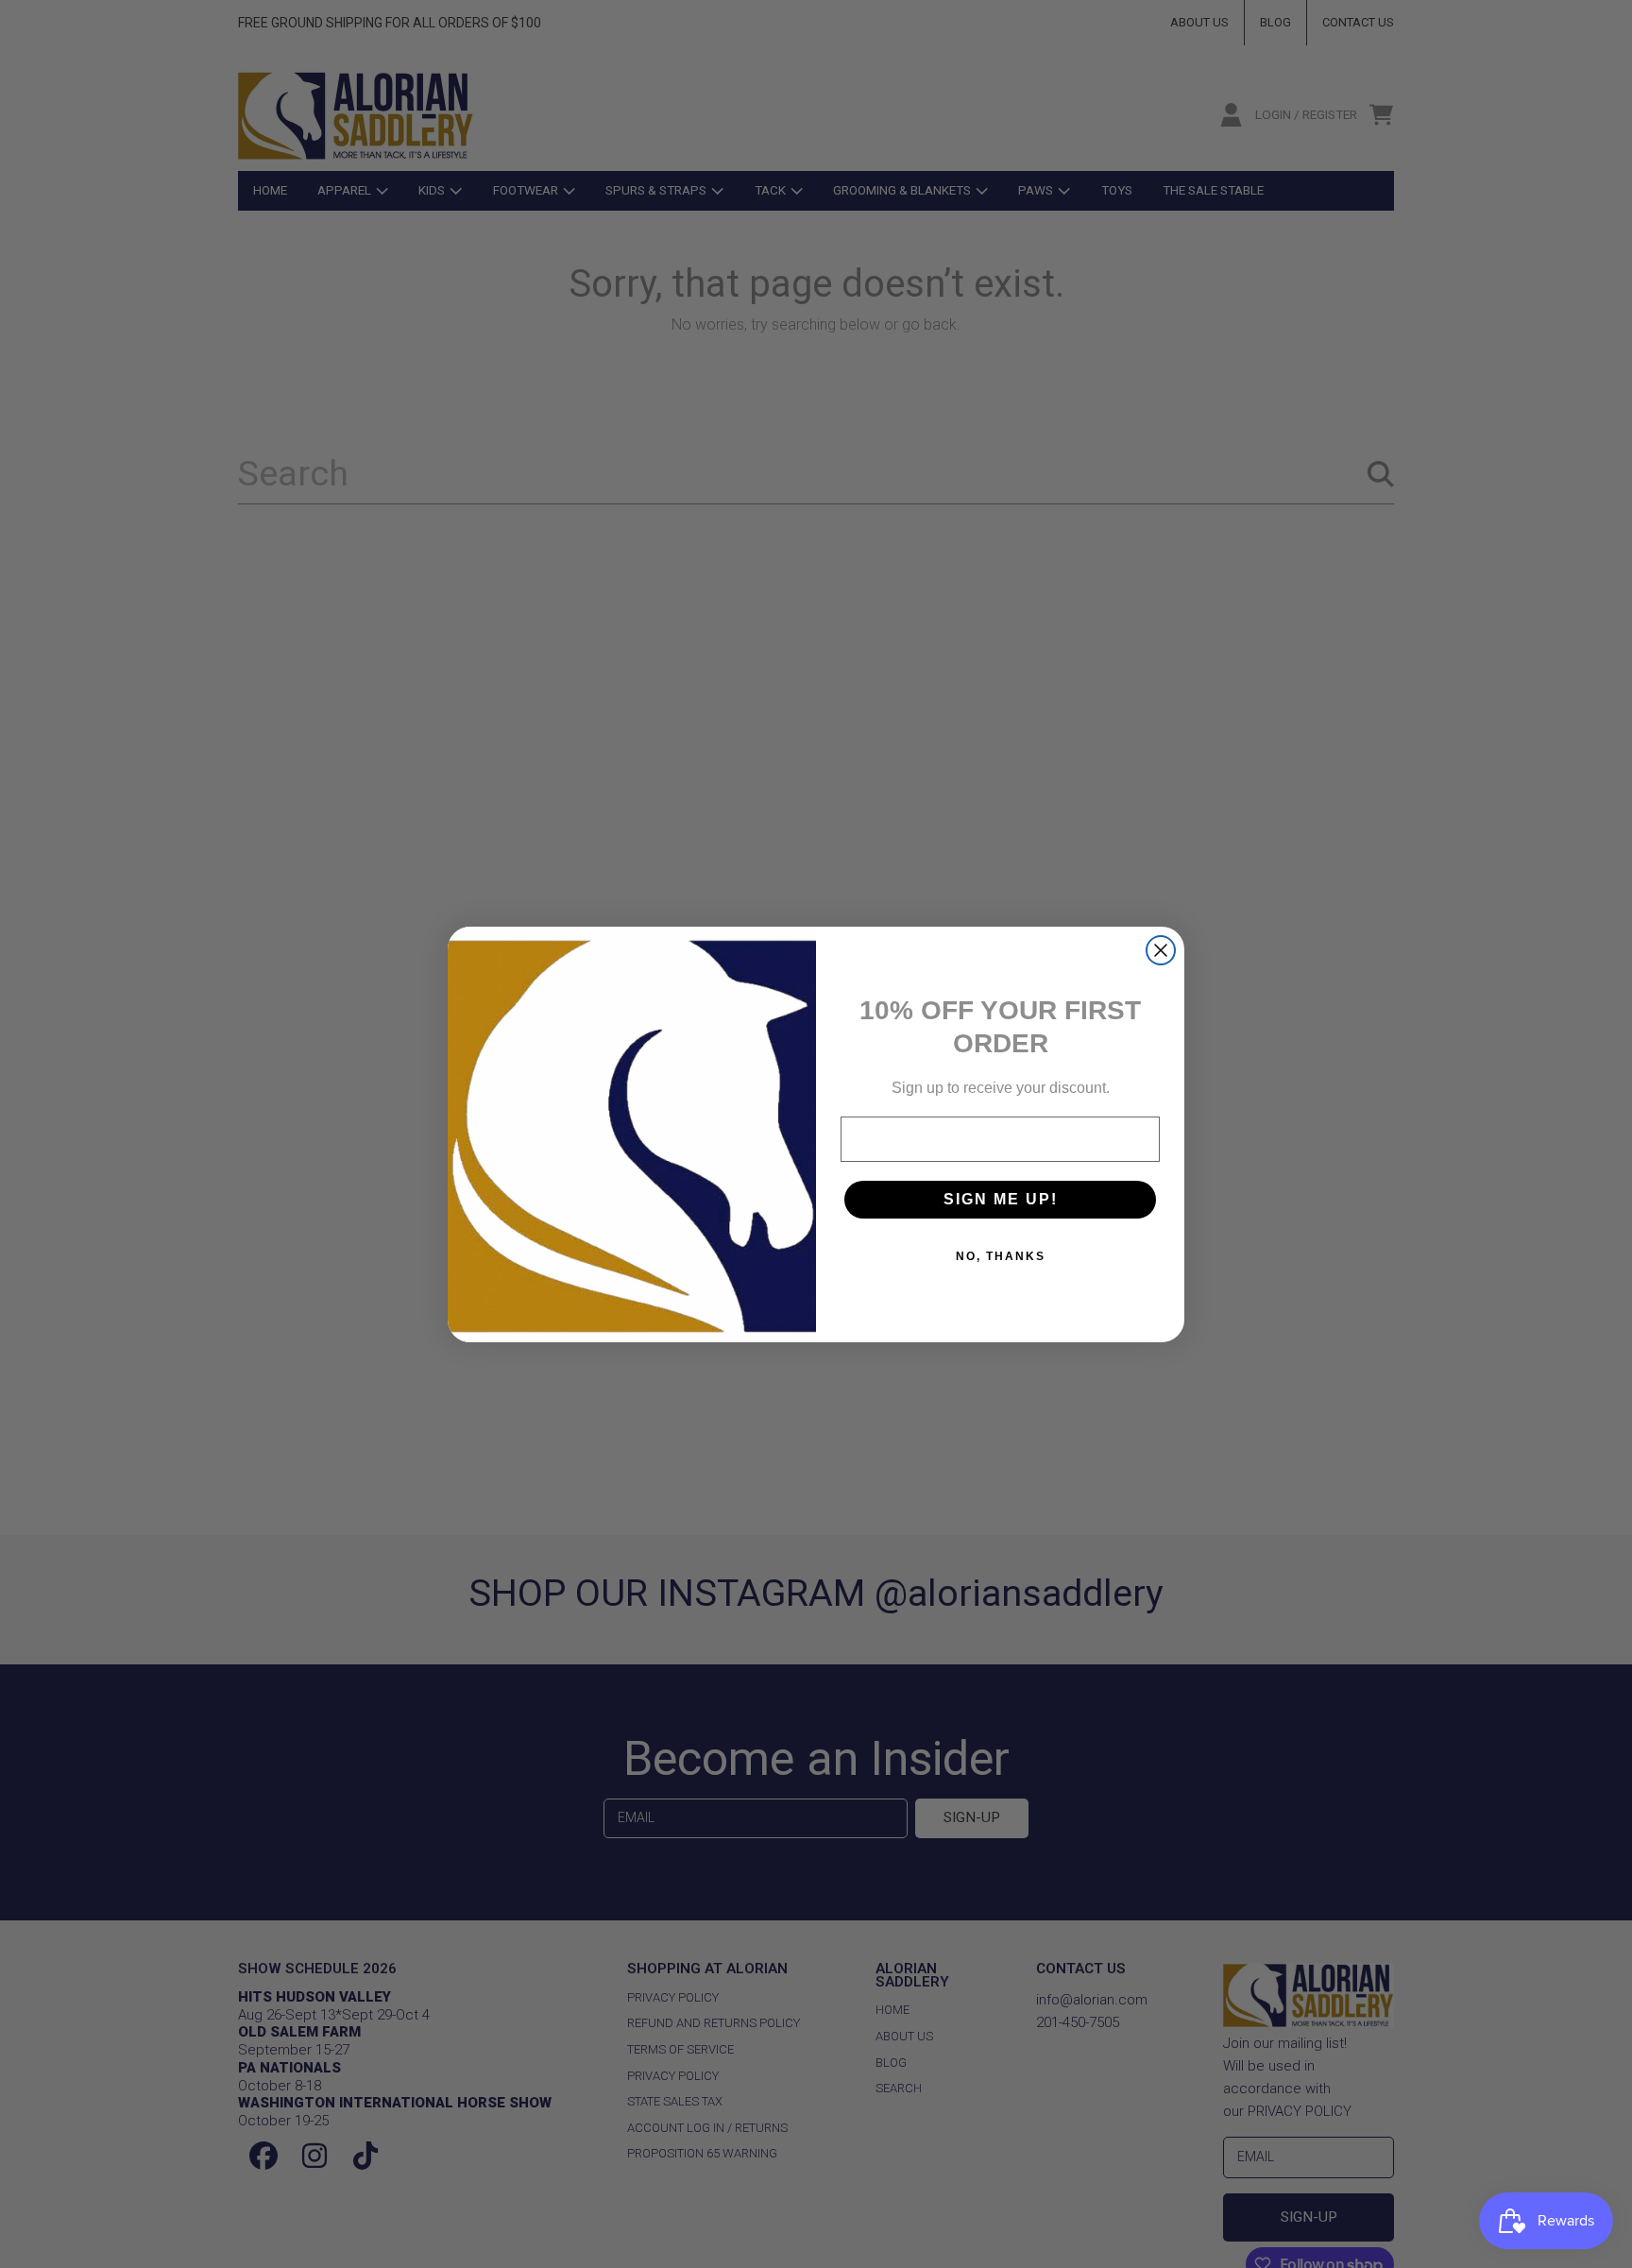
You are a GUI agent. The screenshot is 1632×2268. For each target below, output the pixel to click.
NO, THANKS (1001, 1256)
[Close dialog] (1161, 950)
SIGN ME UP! (1001, 1199)
